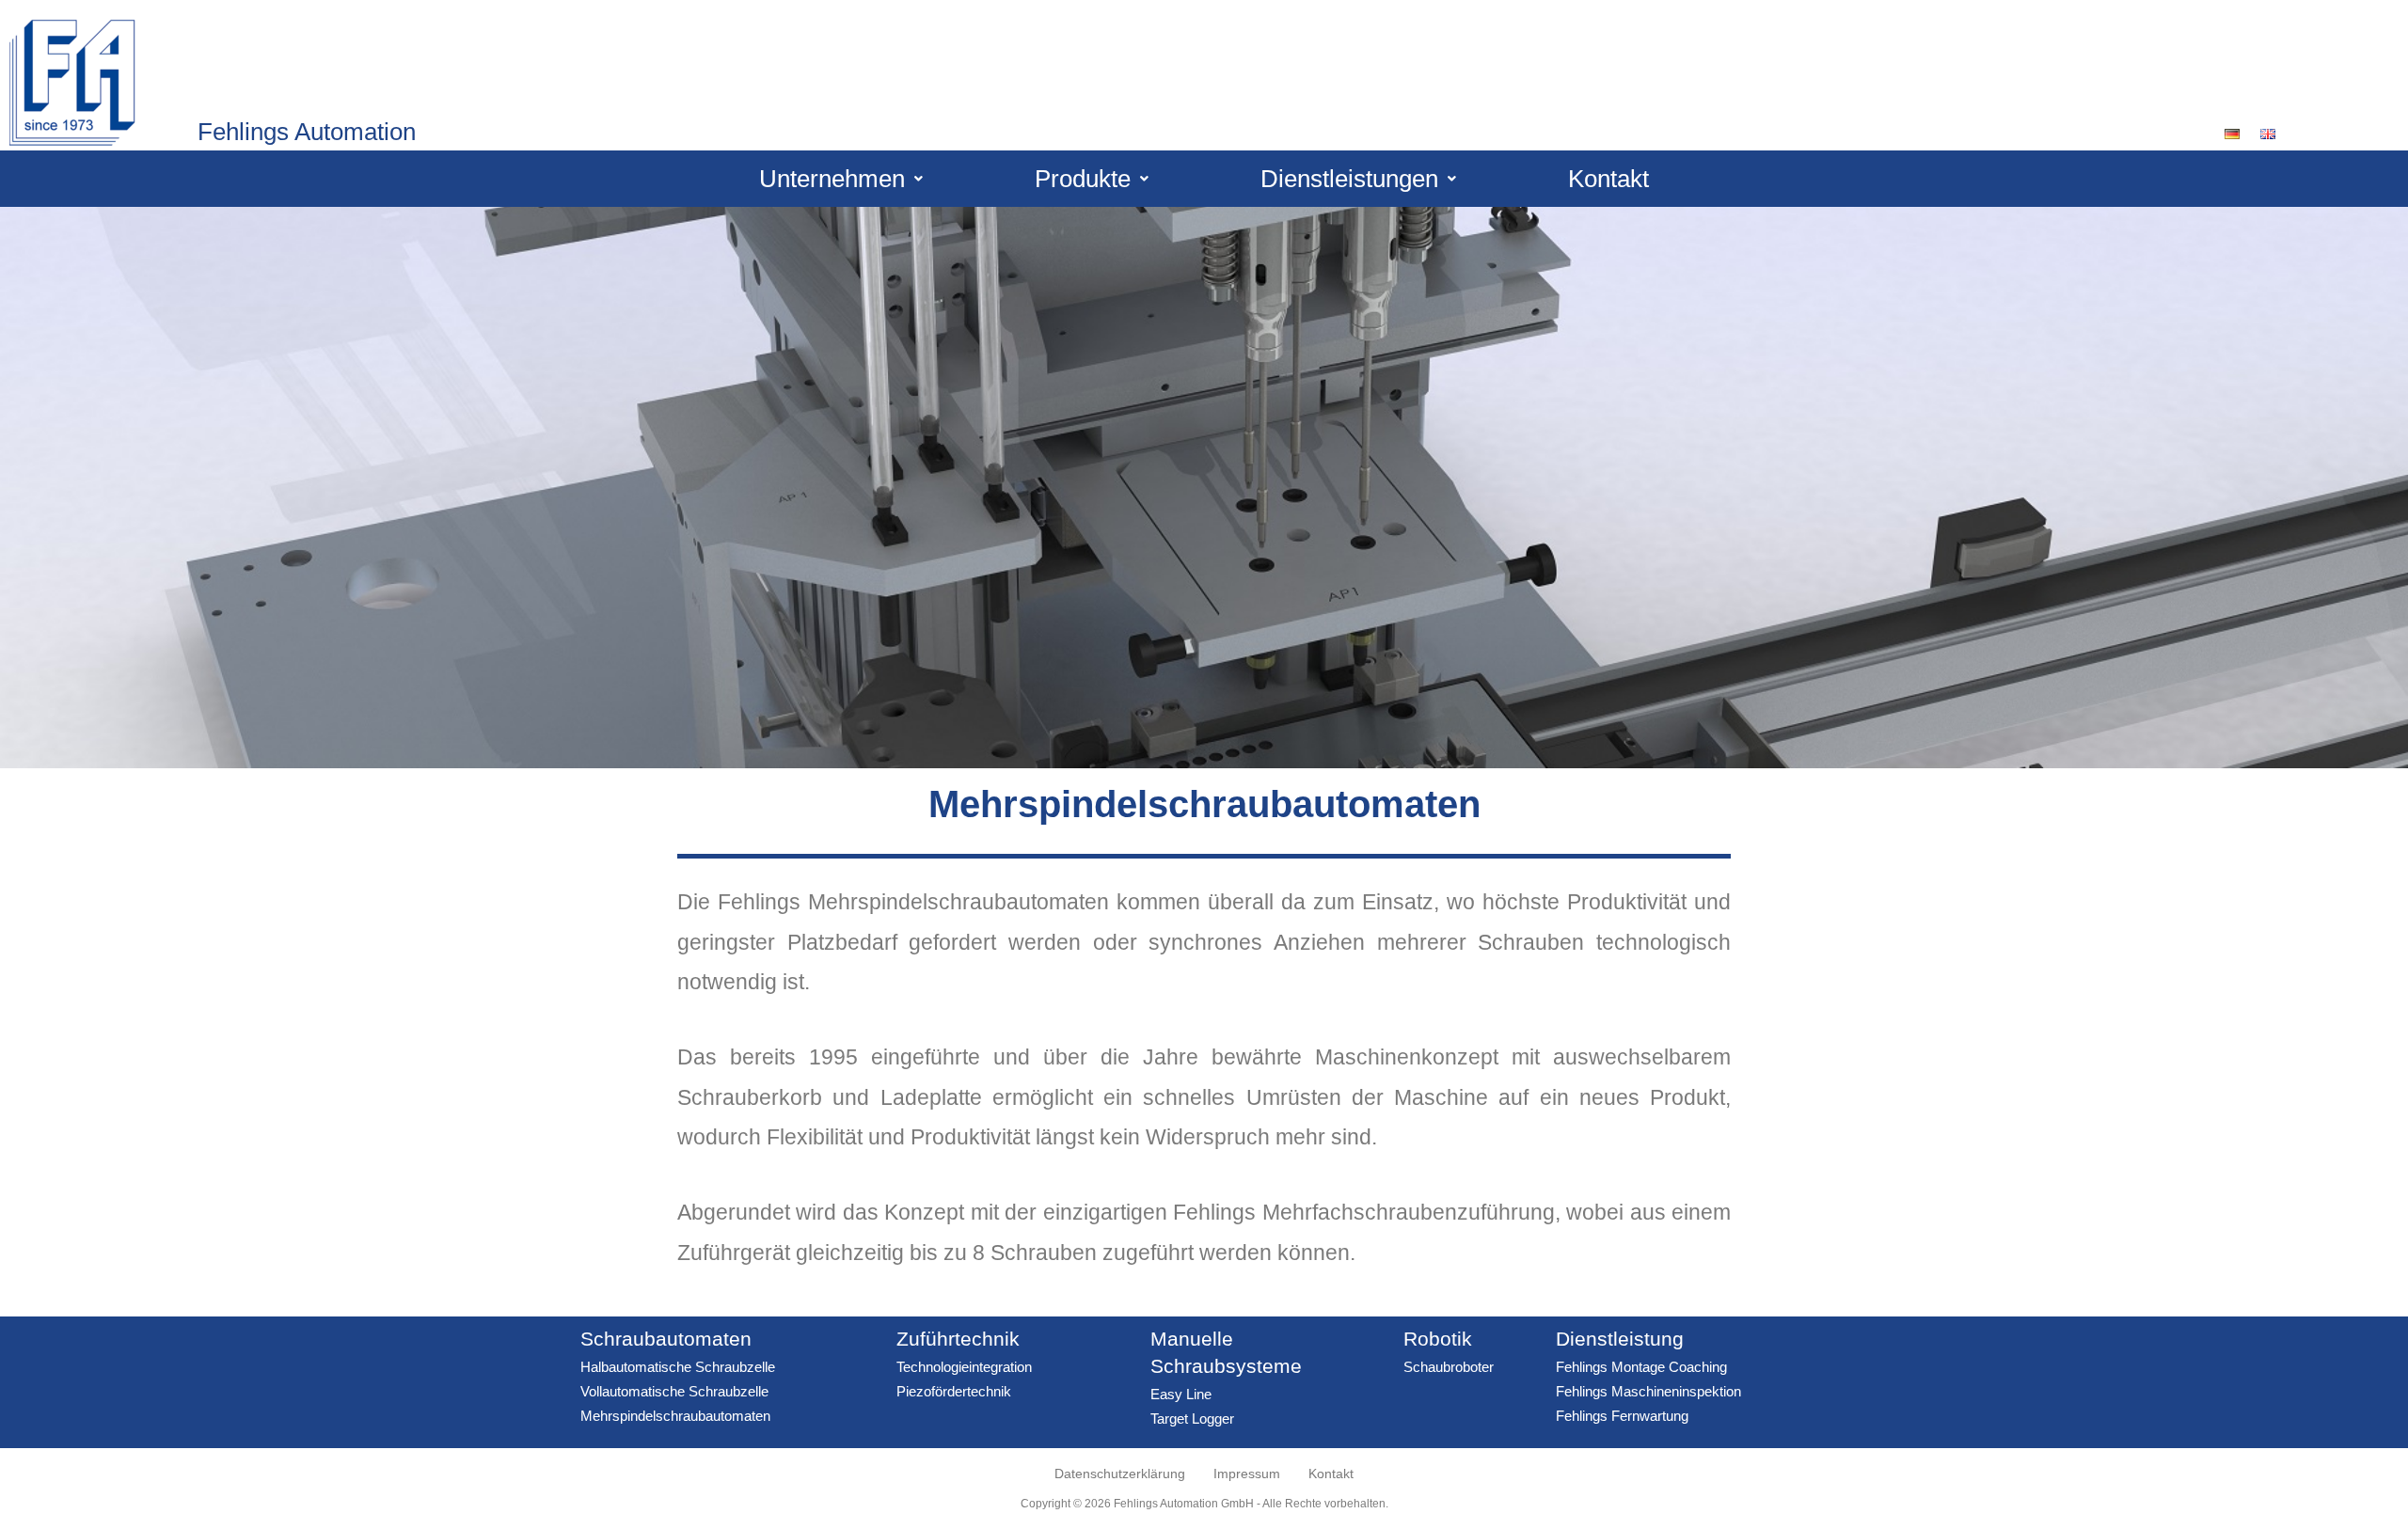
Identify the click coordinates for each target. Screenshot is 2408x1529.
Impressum (1247, 1474)
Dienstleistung (1620, 1339)
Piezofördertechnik (954, 1391)
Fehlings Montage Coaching (1641, 1367)
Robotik (1438, 1339)
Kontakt (1608, 179)
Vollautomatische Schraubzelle (674, 1391)
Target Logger (1192, 1419)
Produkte (1083, 179)
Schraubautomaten (666, 1339)
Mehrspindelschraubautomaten (675, 1416)
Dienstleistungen (1349, 179)
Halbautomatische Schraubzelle (678, 1367)
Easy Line (1181, 1394)
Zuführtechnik (958, 1339)
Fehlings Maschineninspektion (1648, 1391)
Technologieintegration (964, 1367)
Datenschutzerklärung (1120, 1474)
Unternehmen (832, 179)
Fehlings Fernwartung (1622, 1416)
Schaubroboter (1449, 1367)
